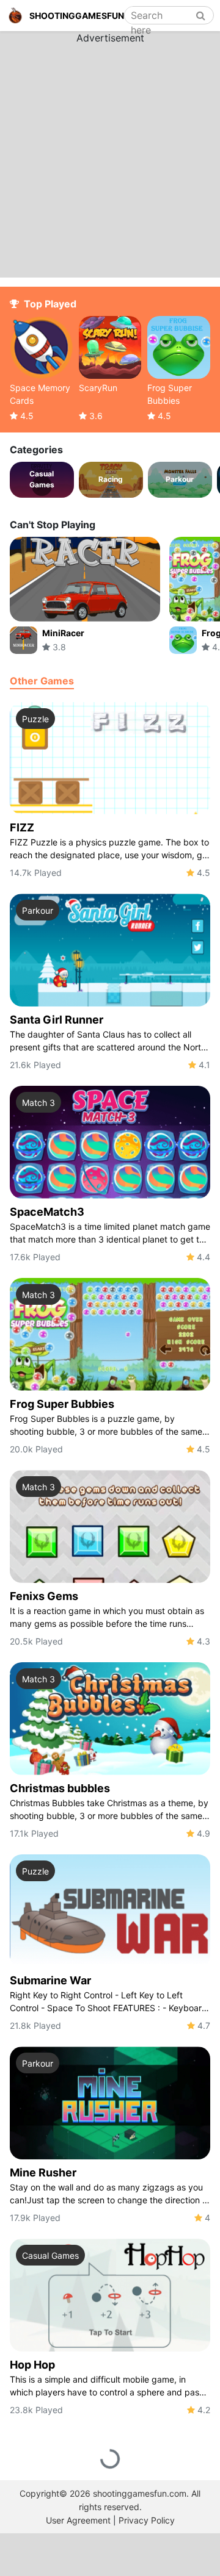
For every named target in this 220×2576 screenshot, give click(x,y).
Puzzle (35, 719)
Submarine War (50, 1980)
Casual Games (50, 2255)
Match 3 (38, 1103)
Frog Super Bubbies (62, 1404)
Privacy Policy (147, 2520)
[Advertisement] (110, 155)
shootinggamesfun (77, 16)
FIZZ (22, 827)
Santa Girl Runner (57, 1020)
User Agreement (78, 2520)
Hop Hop (32, 2365)
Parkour (38, 910)
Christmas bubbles (60, 1788)
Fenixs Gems (44, 1596)
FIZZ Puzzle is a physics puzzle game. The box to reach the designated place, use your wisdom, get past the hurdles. (110, 849)
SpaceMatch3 (47, 1212)
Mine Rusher (43, 2172)
